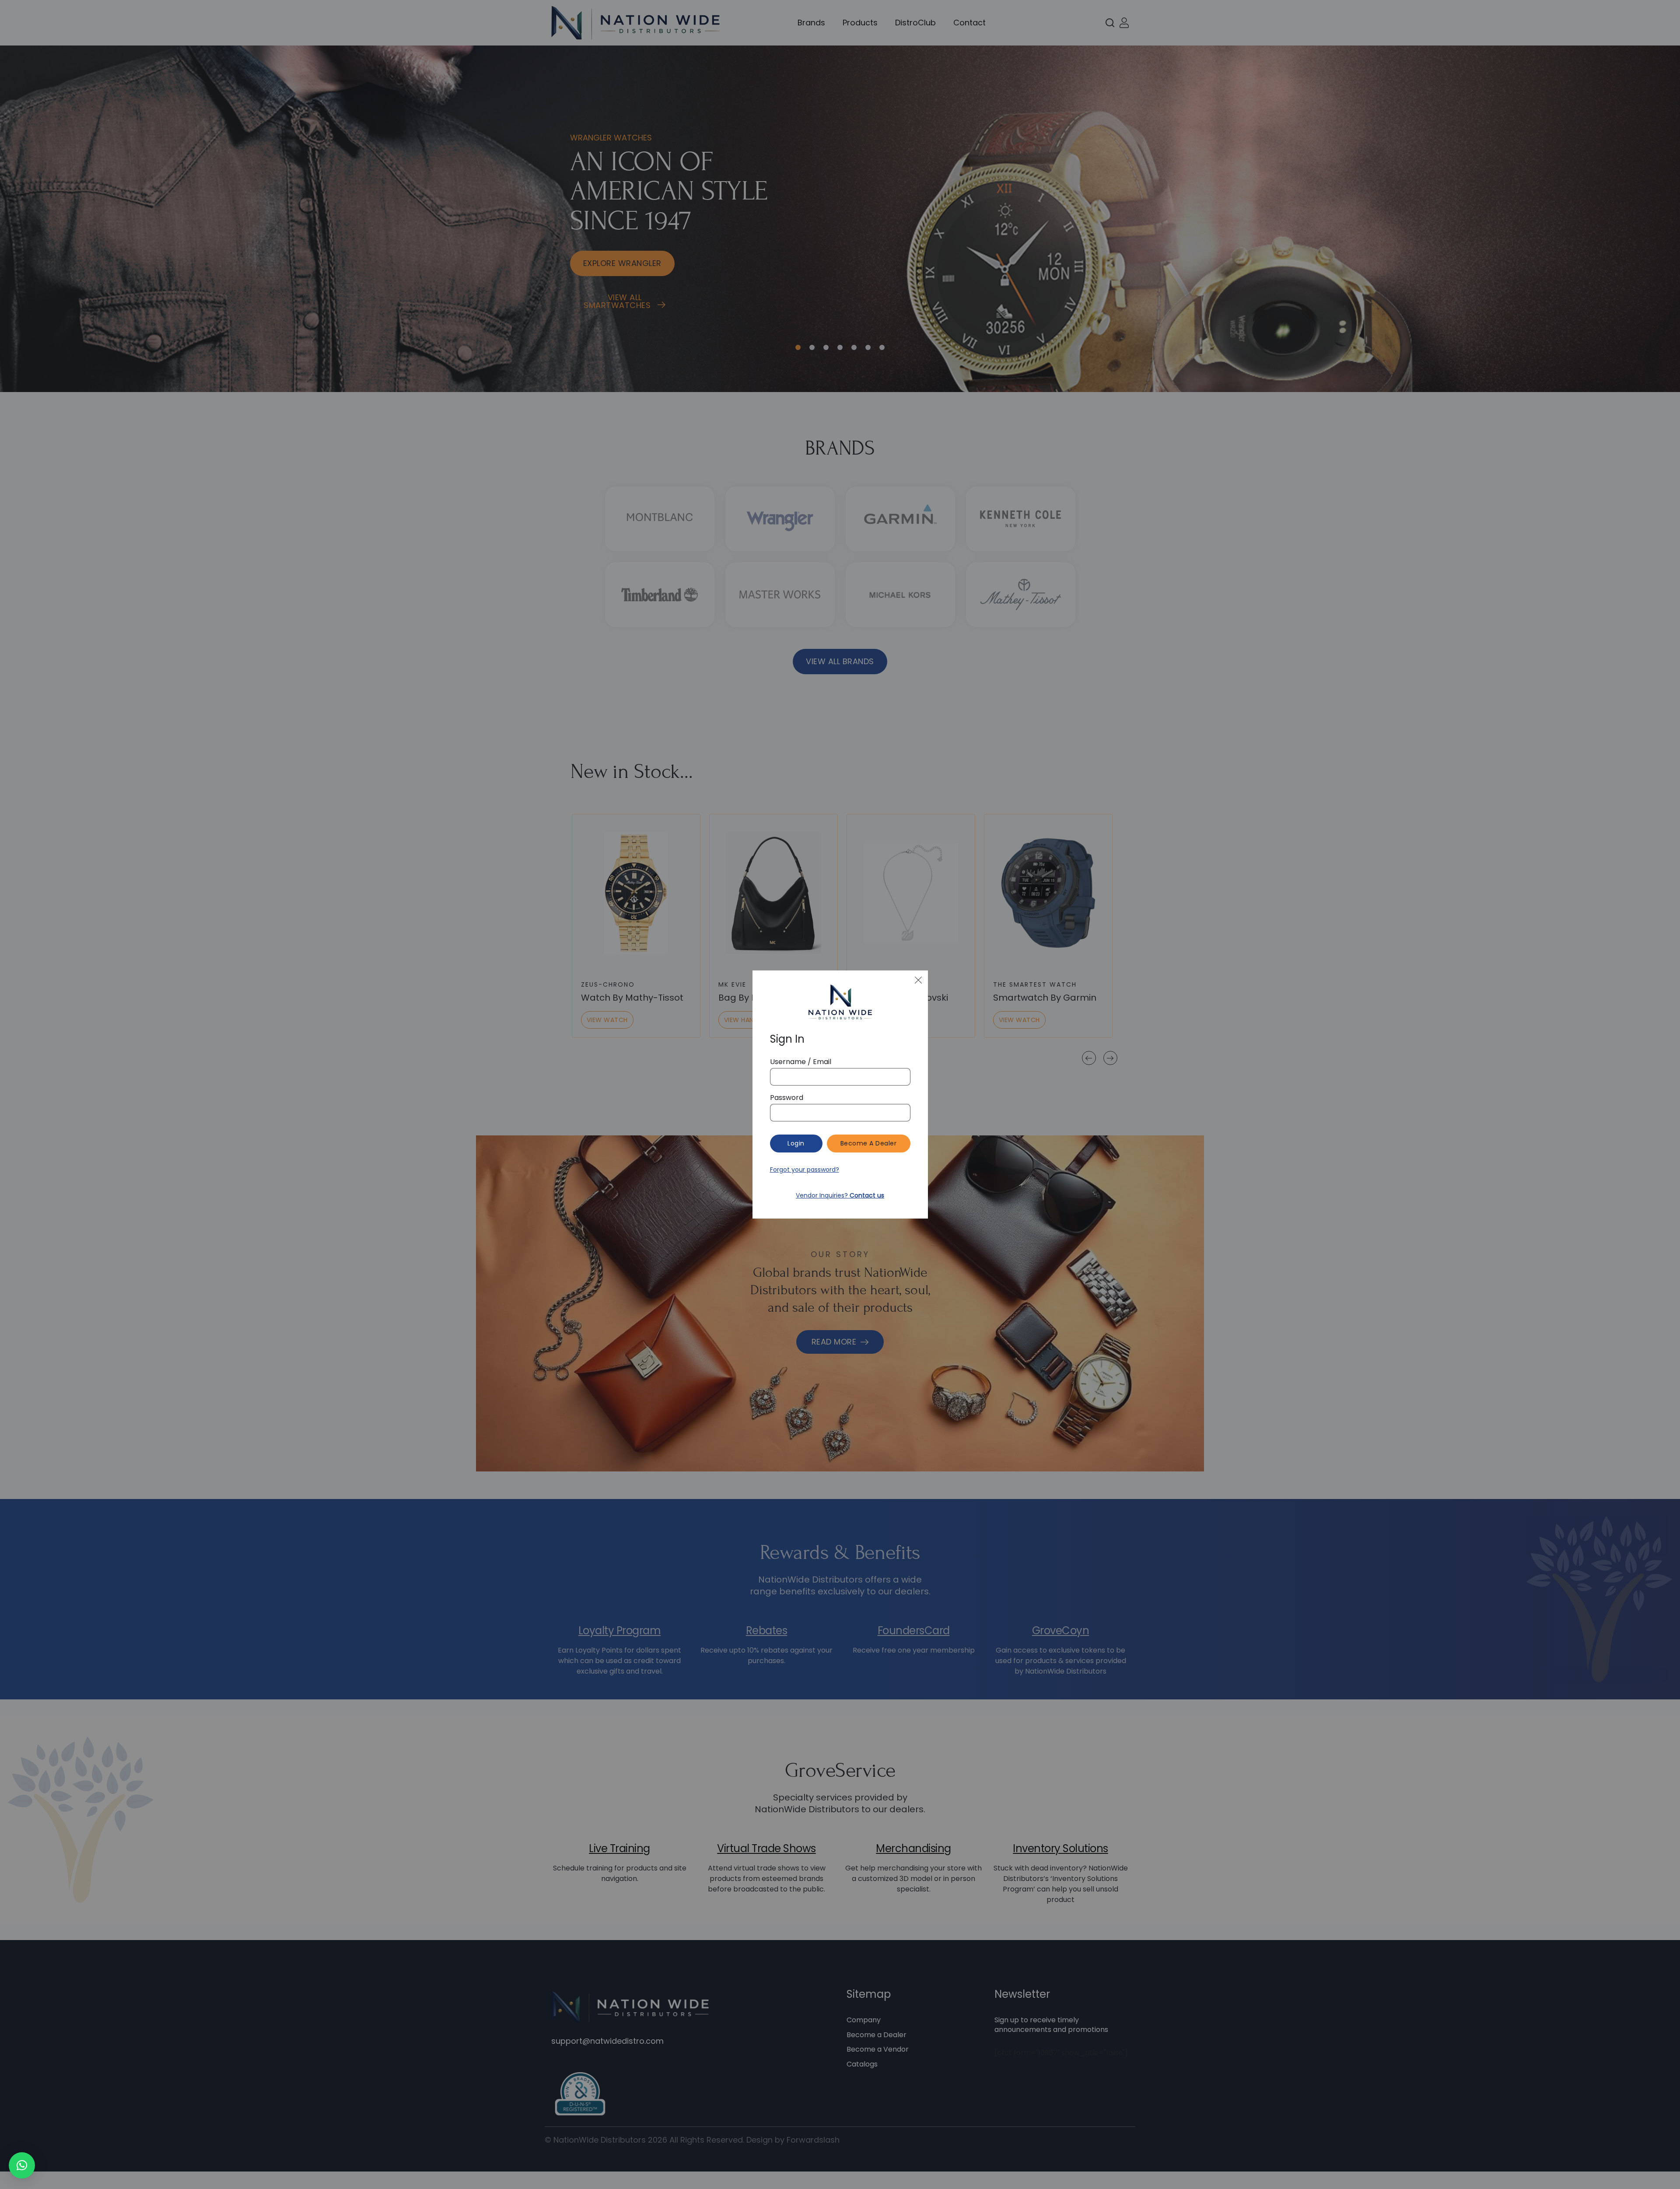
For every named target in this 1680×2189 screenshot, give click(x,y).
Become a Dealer (869, 1143)
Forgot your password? (805, 1170)
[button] (22, 2165)
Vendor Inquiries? (840, 1195)
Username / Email (801, 1062)
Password (787, 1098)
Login (796, 1143)
